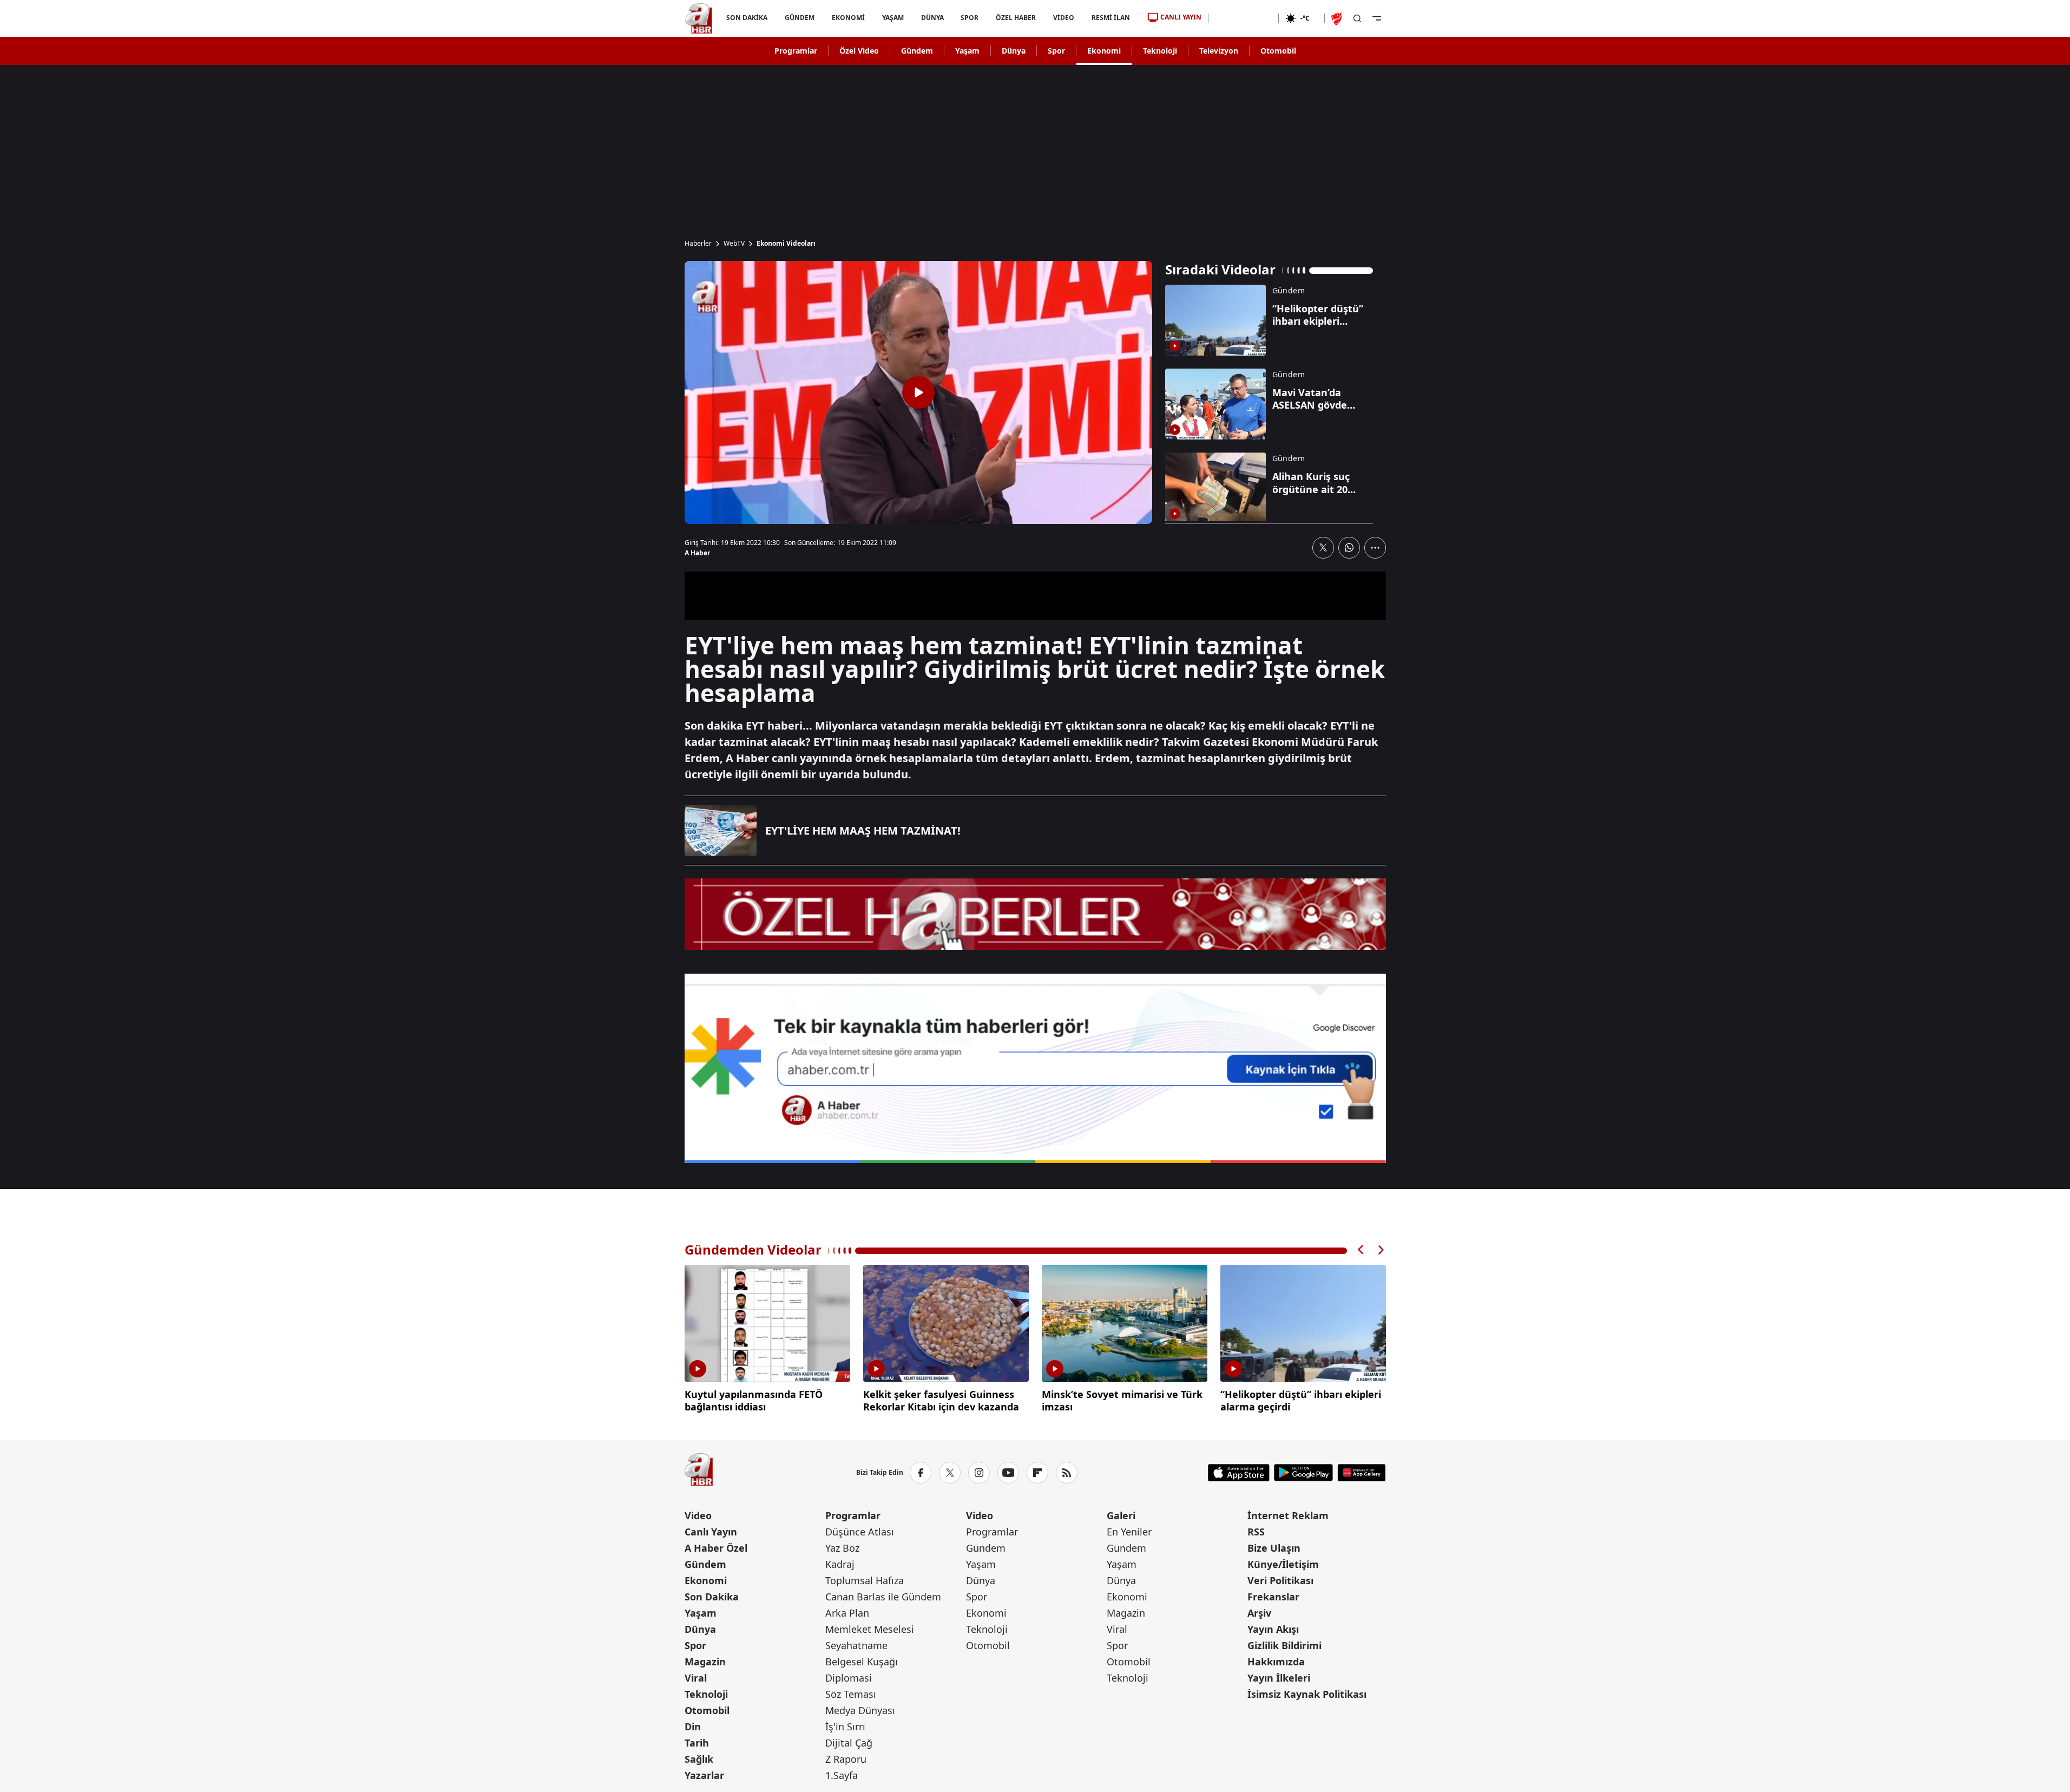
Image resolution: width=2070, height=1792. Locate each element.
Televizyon (1219, 51)
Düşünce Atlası (860, 1532)
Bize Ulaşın (1274, 1548)
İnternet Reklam (1288, 1515)
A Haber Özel (716, 1548)
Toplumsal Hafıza (865, 1580)
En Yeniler (1129, 1532)
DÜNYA (932, 18)
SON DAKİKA (747, 18)
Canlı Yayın (711, 1532)
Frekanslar (1273, 1597)
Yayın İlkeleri (1279, 1678)
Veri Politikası (1280, 1580)
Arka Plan (847, 1613)
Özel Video (859, 51)
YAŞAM (892, 18)
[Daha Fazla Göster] (1375, 548)
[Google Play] (1303, 1473)
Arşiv (1259, 1613)
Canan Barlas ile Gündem (883, 1597)
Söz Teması (851, 1694)
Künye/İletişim (1283, 1564)
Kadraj (840, 1564)
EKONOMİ (848, 18)
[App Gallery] (1361, 1473)
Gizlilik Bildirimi (1284, 1645)
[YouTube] (1008, 1473)
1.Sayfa (842, 1775)
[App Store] (1239, 1473)
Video (698, 1515)
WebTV (734, 244)
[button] (1361, 1250)
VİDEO (1064, 18)
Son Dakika (712, 1597)
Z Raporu (846, 1759)
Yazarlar (704, 1775)
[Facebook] (921, 1473)
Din (693, 1727)
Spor (1056, 51)
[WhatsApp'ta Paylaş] (1349, 548)
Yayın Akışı (1273, 1629)
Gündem (917, 51)
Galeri (1121, 1515)
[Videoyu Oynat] (918, 392)
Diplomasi (849, 1678)
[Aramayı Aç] (1357, 18)
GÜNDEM (799, 18)
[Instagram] (979, 1473)
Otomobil (1278, 51)
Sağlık (699, 1759)
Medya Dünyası (860, 1710)
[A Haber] (699, 18)
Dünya (1014, 51)
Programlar (796, 51)
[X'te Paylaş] (1323, 548)
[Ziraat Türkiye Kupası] (1338, 18)
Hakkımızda (1276, 1662)
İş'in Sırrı (845, 1727)
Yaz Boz (842, 1548)
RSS (1256, 1532)
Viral (696, 1678)
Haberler (698, 244)
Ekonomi (1104, 51)
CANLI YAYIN (1181, 17)
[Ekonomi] (1243, 18)
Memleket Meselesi (870, 1629)
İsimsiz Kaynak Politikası (1307, 1694)
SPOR (970, 18)
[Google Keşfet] (1035, 1068)
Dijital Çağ (849, 1743)
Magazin (705, 1662)
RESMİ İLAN (1111, 18)
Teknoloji (1160, 51)
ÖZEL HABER (1016, 18)
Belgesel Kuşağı (862, 1662)
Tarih (697, 1743)
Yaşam (967, 51)
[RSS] (1067, 1473)
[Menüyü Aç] (1377, 18)
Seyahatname (856, 1645)
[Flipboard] (1037, 1473)
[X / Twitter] (950, 1473)
